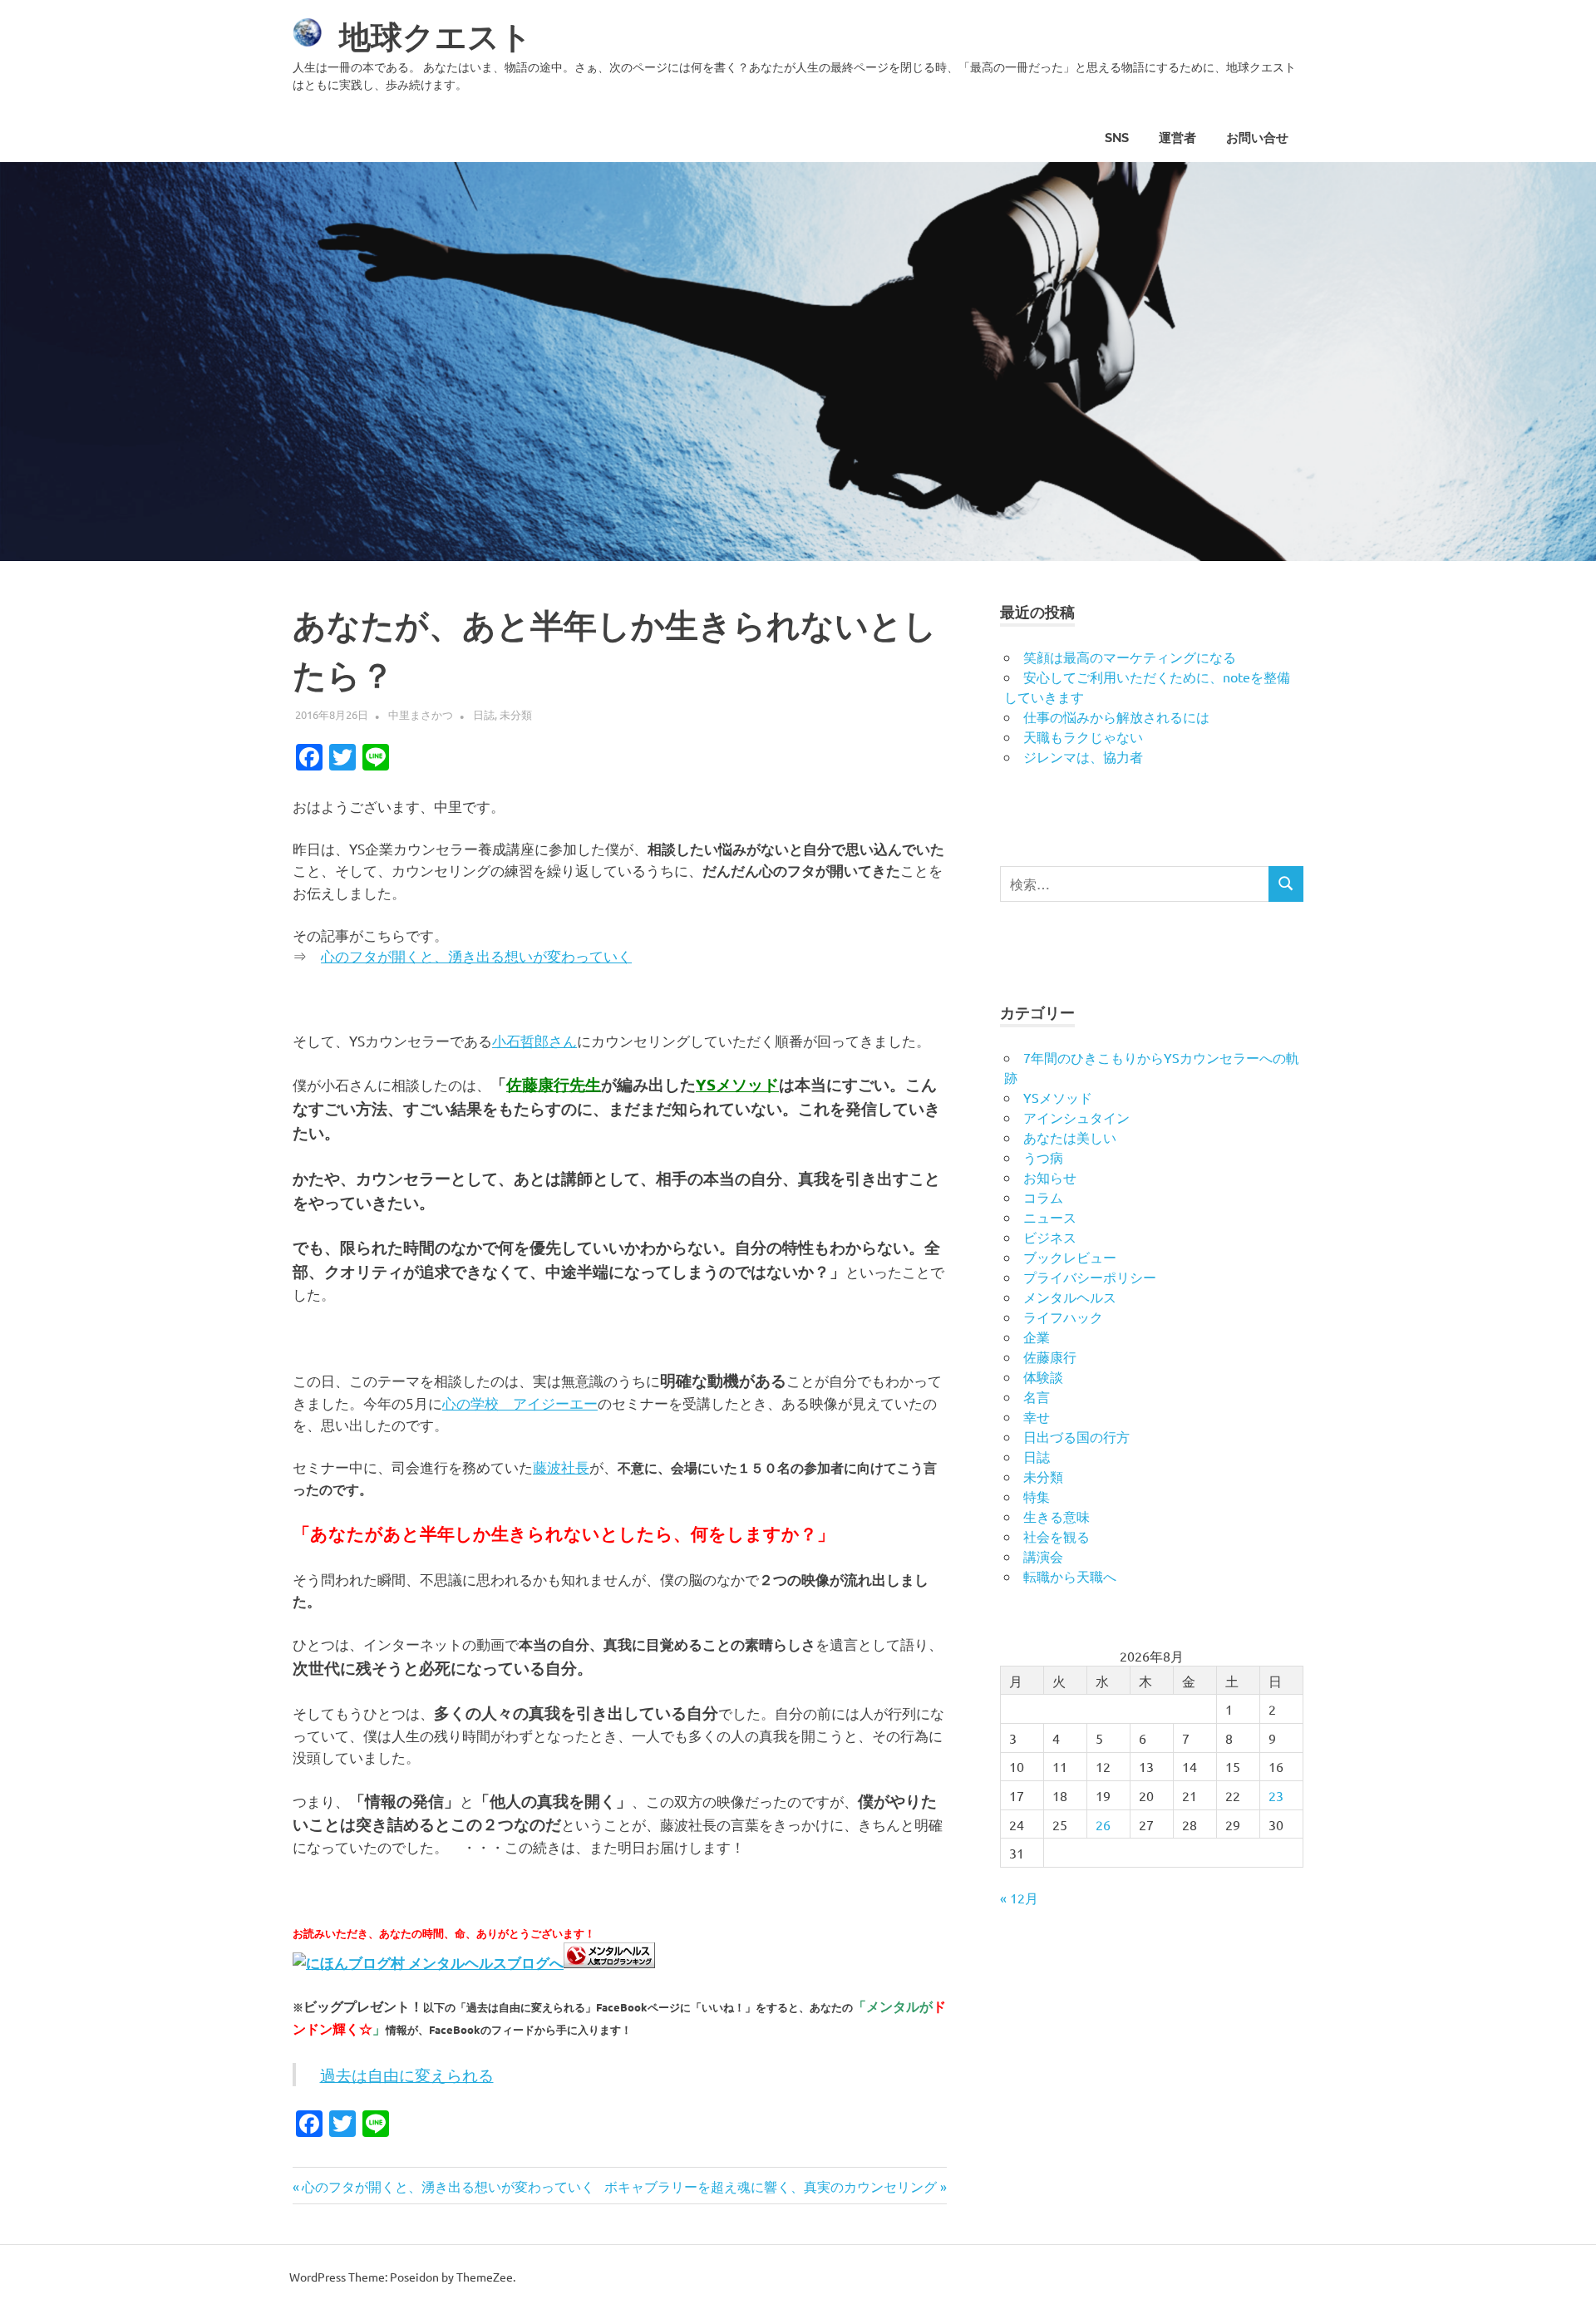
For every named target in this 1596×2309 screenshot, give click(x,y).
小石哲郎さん (534, 1040)
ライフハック (1063, 1317)
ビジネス (1050, 1237)
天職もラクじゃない (1083, 736)
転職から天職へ (1070, 1576)
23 (1276, 1795)
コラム (1043, 1197)
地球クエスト (436, 37)
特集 (1037, 1496)
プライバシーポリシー (1090, 1277)
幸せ (1037, 1416)
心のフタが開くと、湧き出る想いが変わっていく (476, 955)
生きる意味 (1057, 1516)
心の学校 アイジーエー (520, 1403)
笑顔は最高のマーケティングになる (1130, 657)
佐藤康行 (1050, 1356)
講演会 (1043, 1556)
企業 (1037, 1337)
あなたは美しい (1070, 1137)
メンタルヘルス (1070, 1297)
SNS (1117, 138)
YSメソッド (1058, 1097)
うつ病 (1043, 1157)
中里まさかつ (421, 714)
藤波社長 (561, 1467)
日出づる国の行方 (1076, 1436)
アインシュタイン (1076, 1117)
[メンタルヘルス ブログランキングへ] (609, 1962)
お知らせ (1050, 1177)
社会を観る (1057, 1536)
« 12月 (1019, 1898)
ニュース (1050, 1217)
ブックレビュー (1070, 1257)
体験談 (1043, 1376)
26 (1103, 1824)
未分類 (516, 714)
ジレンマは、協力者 (1083, 756)
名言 (1037, 1396)
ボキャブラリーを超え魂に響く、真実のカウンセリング (771, 2186)
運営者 (1177, 138)
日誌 (484, 714)
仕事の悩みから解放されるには (1116, 716)
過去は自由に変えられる (407, 2075)
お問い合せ (1257, 138)
